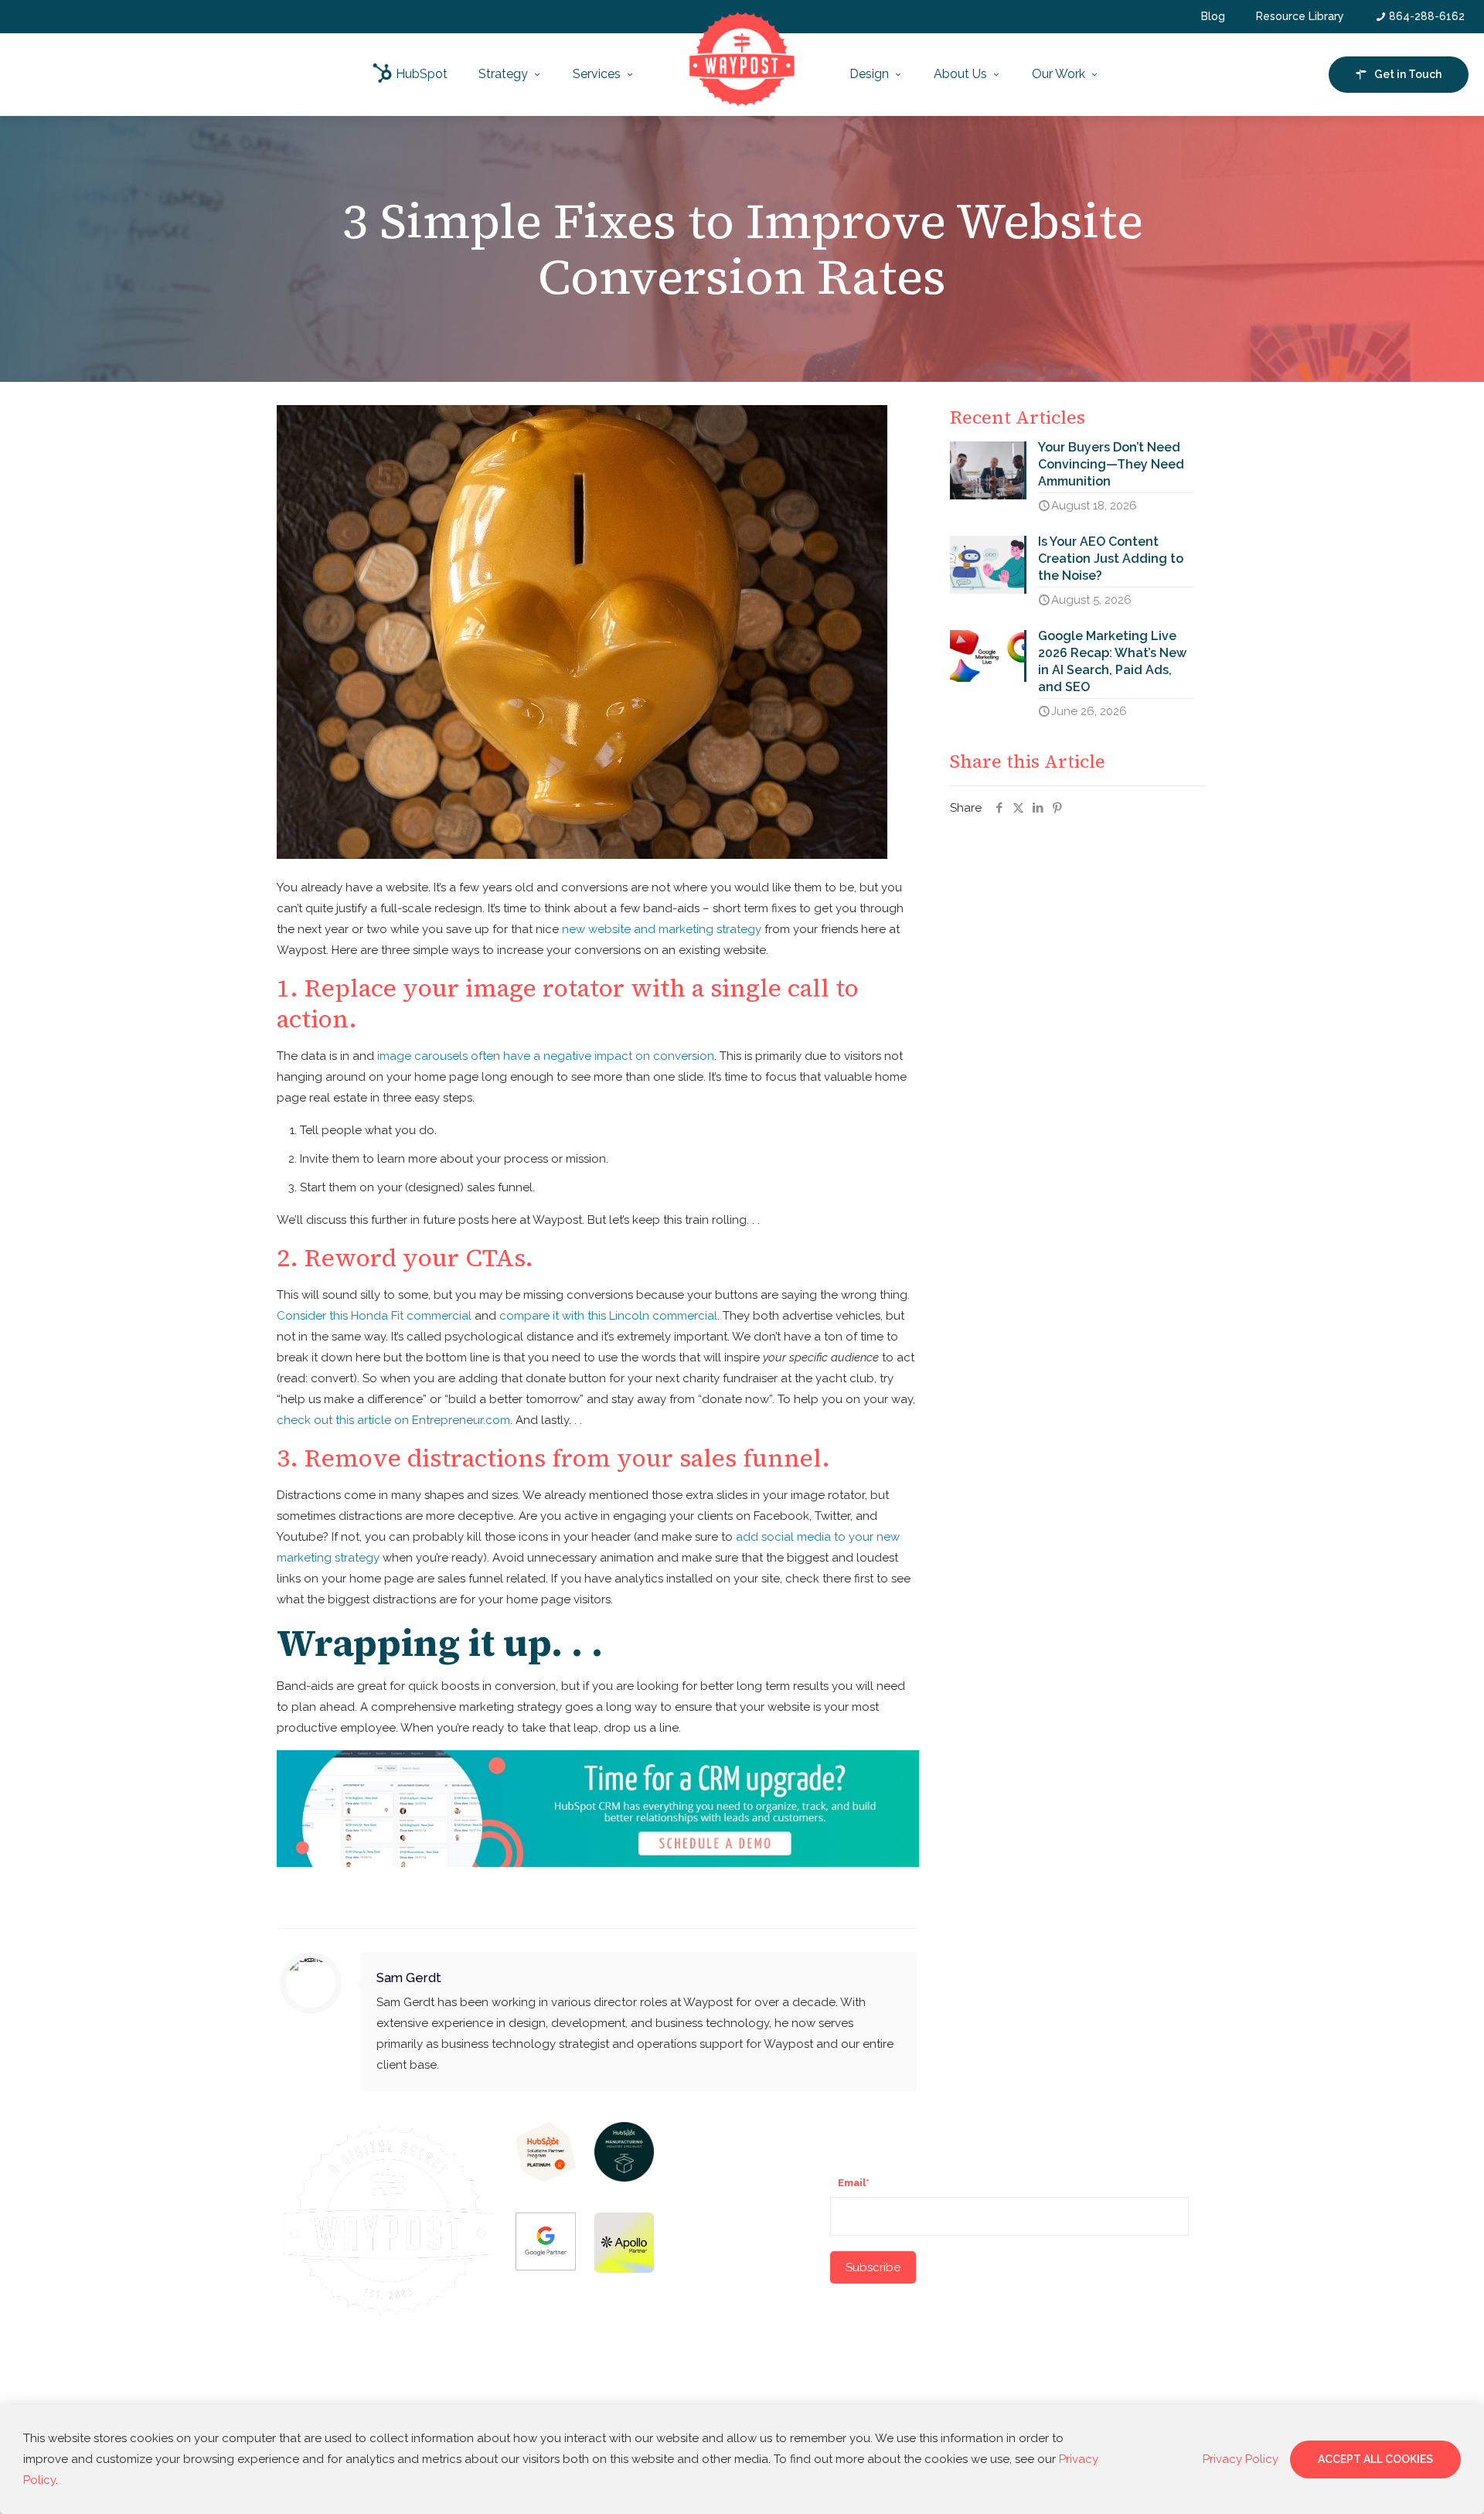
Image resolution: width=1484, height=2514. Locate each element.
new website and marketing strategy (662, 929)
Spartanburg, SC (715, 2221)
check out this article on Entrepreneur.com (393, 1420)
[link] (546, 2152)
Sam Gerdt (409, 1977)
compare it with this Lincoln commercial (608, 1316)
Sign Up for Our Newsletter (917, 2131)
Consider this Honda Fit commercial (374, 1316)
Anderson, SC (709, 2254)
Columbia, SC (708, 2351)
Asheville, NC (709, 2287)
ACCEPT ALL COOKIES (1375, 2459)
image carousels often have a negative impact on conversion (546, 1056)
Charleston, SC (712, 2383)
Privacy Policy (410, 2390)
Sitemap (357, 2390)
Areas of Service (725, 2131)
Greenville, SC (711, 2189)
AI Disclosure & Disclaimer (389, 2374)
